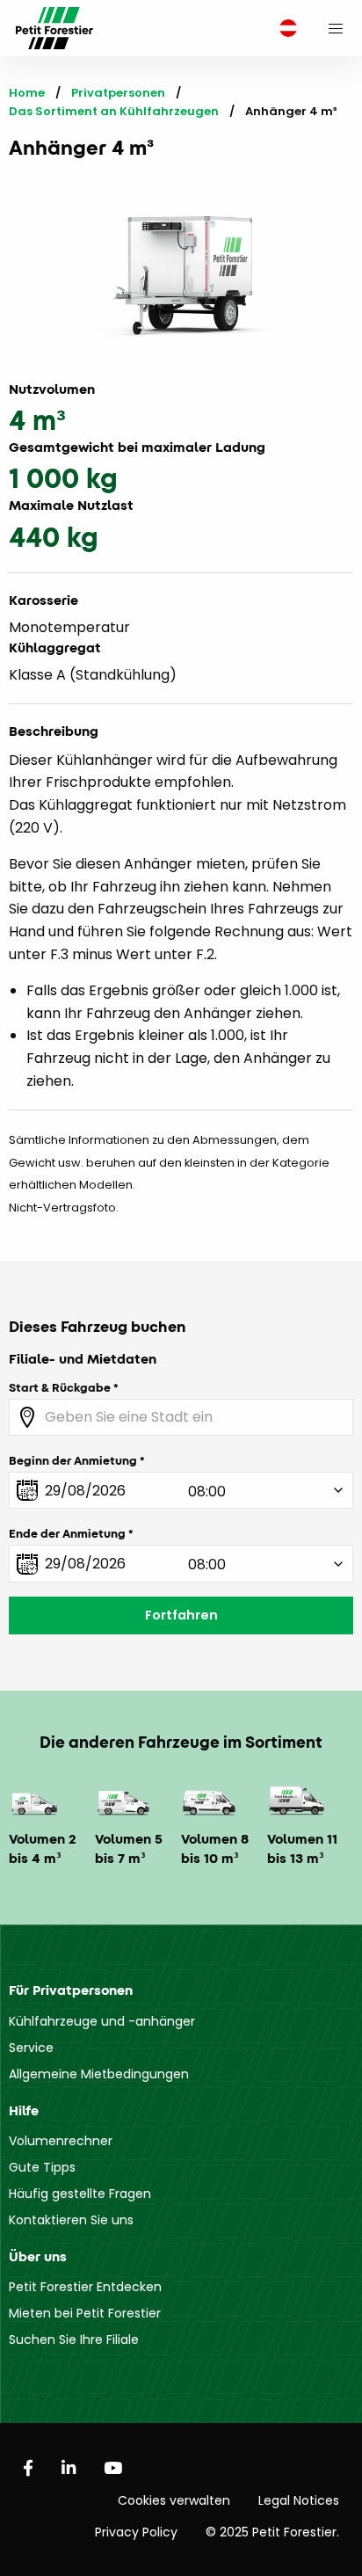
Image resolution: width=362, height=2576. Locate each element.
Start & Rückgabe (60, 1387)
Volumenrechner (61, 2141)
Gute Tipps (42, 2167)
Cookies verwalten (174, 2500)
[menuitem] (284, 29)
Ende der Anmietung (67, 1533)
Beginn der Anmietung (73, 1460)
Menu (336, 28)
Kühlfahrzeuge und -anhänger (102, 2021)
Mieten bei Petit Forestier (85, 2313)
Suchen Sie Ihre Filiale (74, 2340)
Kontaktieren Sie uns (71, 2220)
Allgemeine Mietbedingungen (99, 2074)
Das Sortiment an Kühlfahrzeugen (114, 111)
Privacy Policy (136, 2532)
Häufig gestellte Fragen (80, 2194)
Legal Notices (299, 2500)
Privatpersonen (118, 93)
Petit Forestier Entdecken (85, 2287)
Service (31, 2048)
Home (27, 93)
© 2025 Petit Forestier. (272, 2532)
